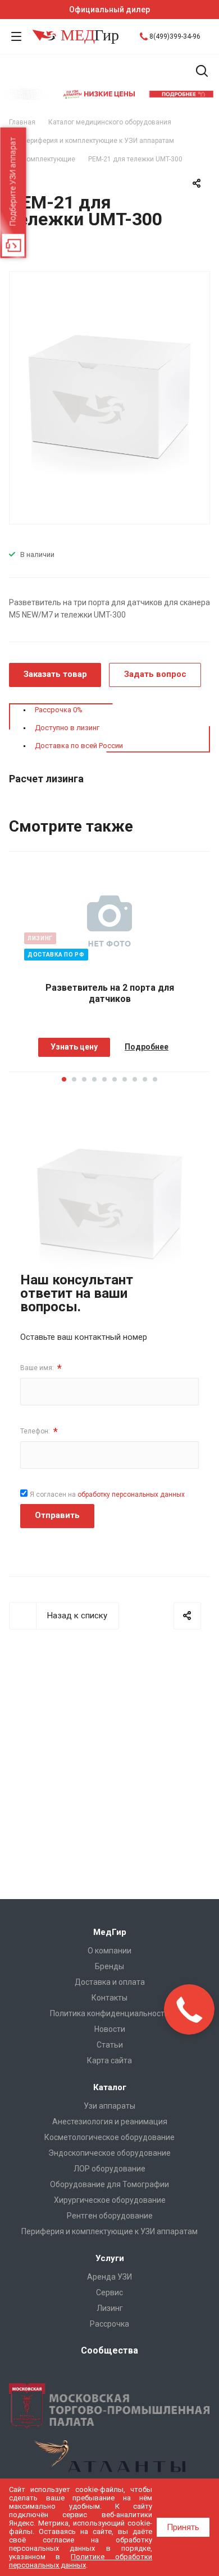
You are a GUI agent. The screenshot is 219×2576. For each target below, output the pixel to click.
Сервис (109, 2292)
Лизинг (110, 2308)
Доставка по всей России (79, 746)
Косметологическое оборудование (109, 2137)
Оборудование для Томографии (109, 2184)
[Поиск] (202, 72)
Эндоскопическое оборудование (109, 2153)
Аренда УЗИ (109, 2277)
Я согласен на (107, 1494)
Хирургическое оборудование (110, 2200)
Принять (183, 2527)
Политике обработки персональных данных (81, 2561)
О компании (109, 1951)
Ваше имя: (41, 1368)
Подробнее (147, 1047)
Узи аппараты (109, 2106)
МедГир (110, 1932)
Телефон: (39, 1431)
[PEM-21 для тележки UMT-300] (109, 397)
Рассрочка (109, 2324)
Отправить (57, 1515)
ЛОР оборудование (109, 2169)
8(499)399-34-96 (175, 36)
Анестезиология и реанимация (110, 2122)
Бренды (109, 1966)
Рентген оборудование (110, 2216)
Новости (110, 2029)
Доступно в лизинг (67, 728)
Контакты (109, 1998)
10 (155, 1079)
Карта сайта (109, 2060)
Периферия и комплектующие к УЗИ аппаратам (109, 2231)
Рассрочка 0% (59, 710)
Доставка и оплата (110, 1982)
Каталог (110, 2087)
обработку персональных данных (131, 1494)
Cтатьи (110, 2045)
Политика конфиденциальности (109, 2013)
